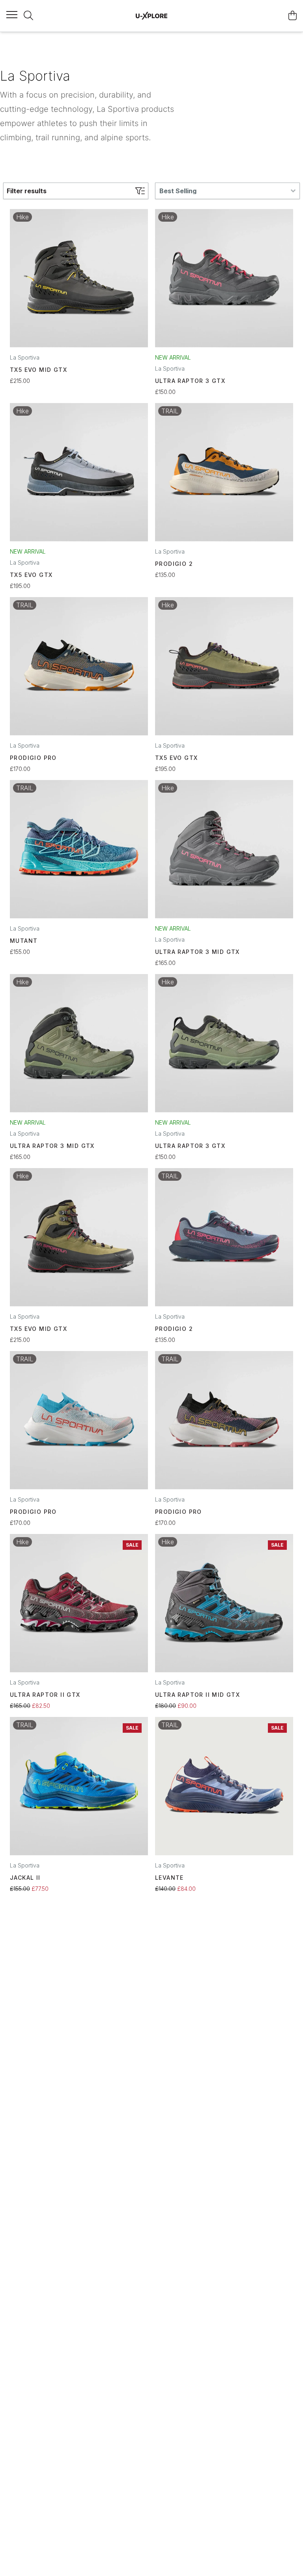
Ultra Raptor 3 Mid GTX (197, 952)
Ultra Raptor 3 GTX (190, 381)
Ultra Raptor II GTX (45, 1695)
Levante (169, 1878)
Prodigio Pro (33, 758)
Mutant (24, 941)
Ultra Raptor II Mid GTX (197, 1695)
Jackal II (25, 1878)
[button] (227, 191)
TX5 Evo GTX (31, 575)
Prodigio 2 (174, 564)
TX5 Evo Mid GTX (38, 370)
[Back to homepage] (151, 16)
